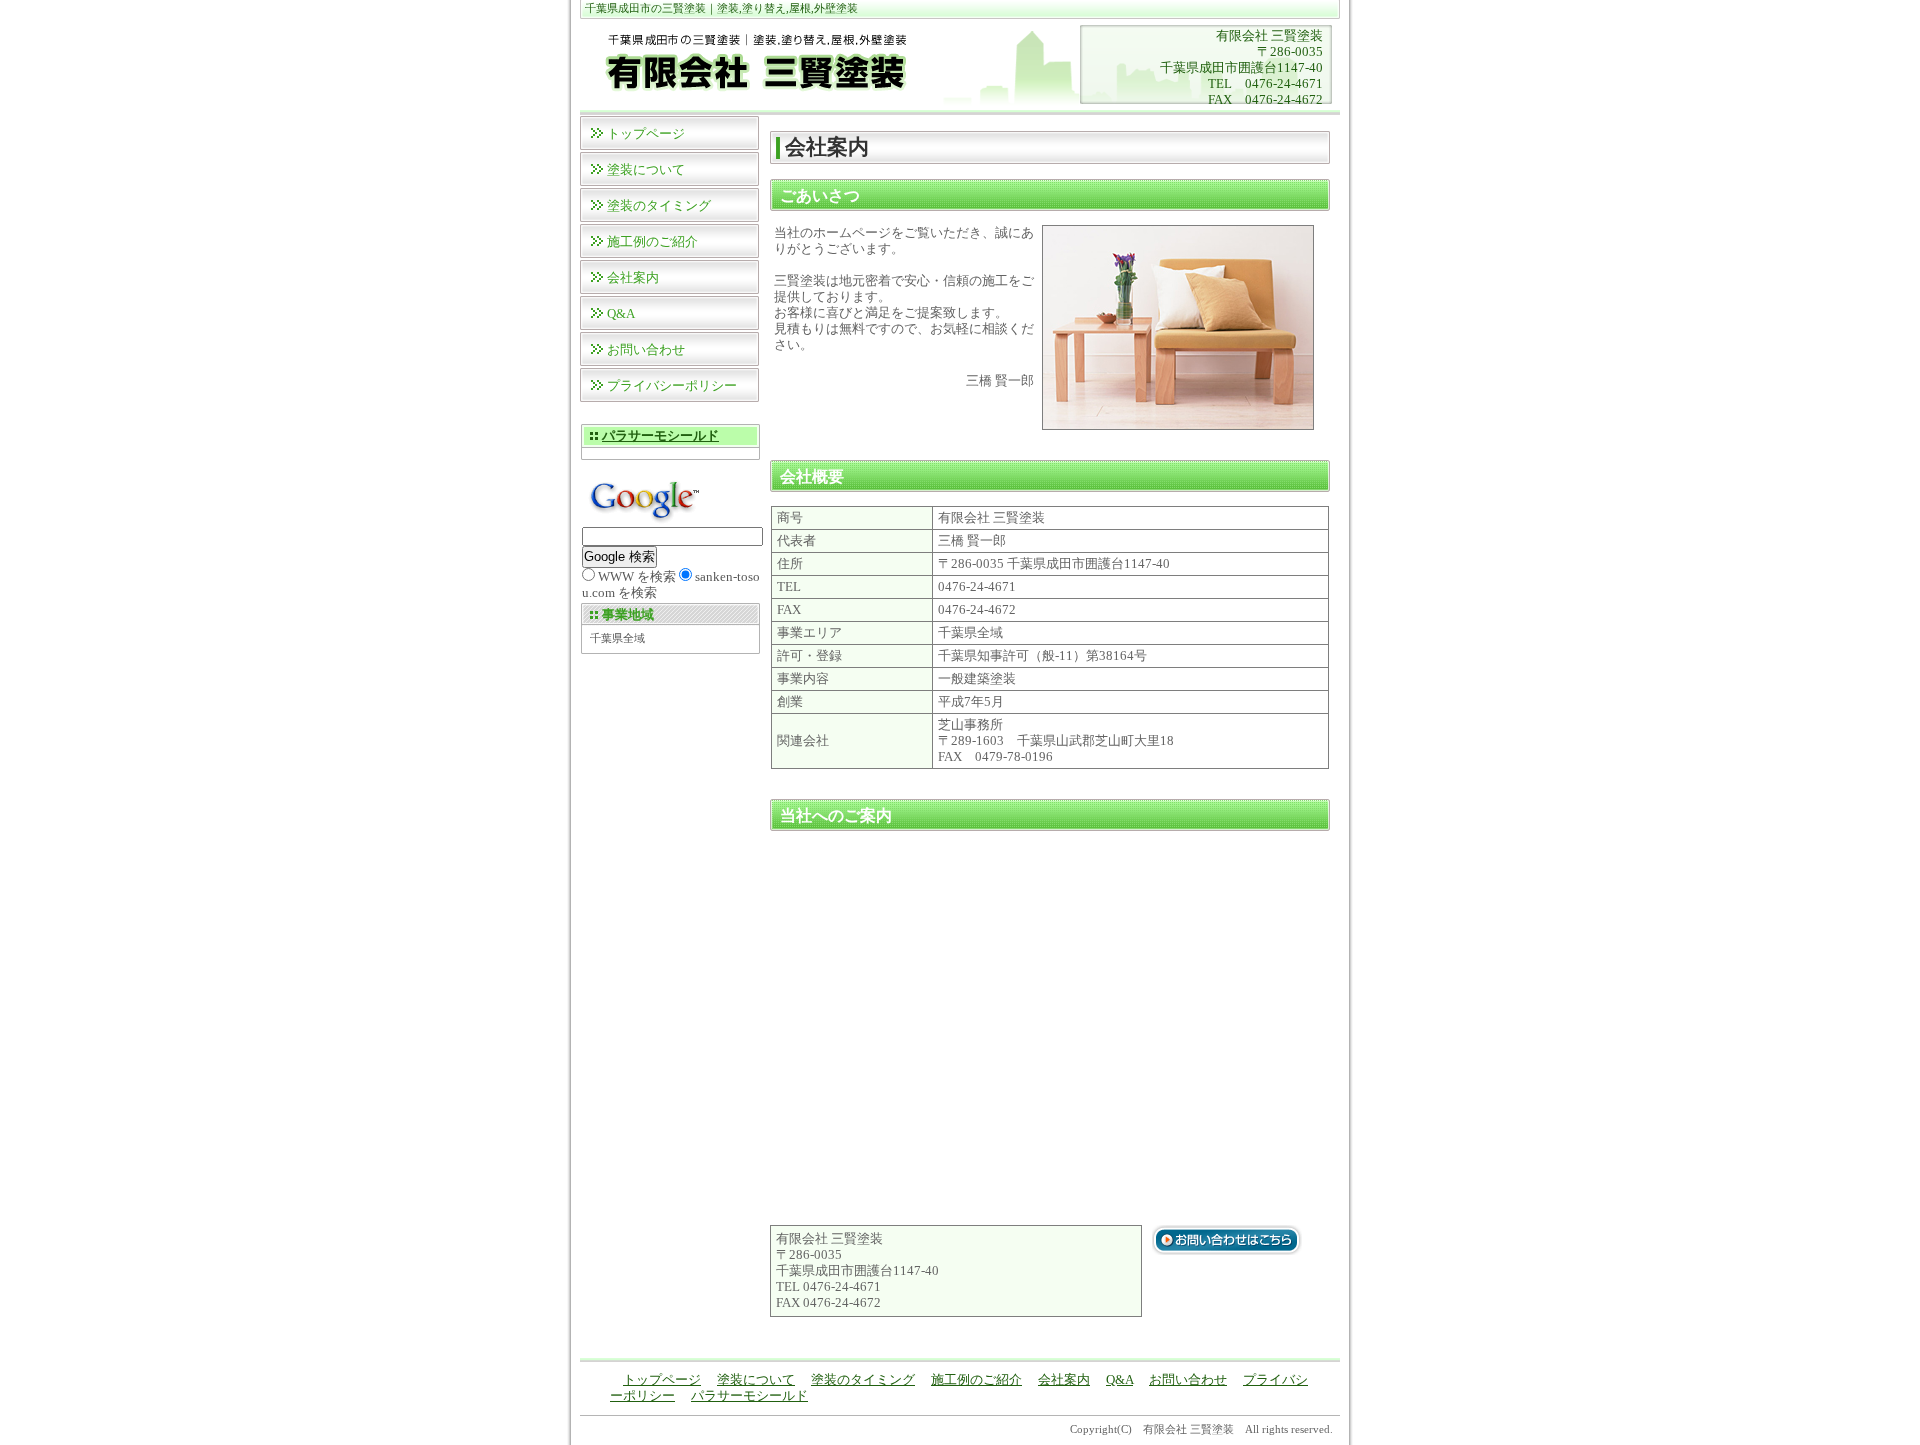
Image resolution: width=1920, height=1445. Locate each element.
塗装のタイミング (659, 205)
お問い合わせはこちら (1227, 1240)
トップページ (646, 133)
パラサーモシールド (660, 435)
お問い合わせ (646, 349)
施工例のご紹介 (652, 241)
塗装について (646, 169)
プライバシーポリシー (672, 385)
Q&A (621, 313)
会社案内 (633, 277)
